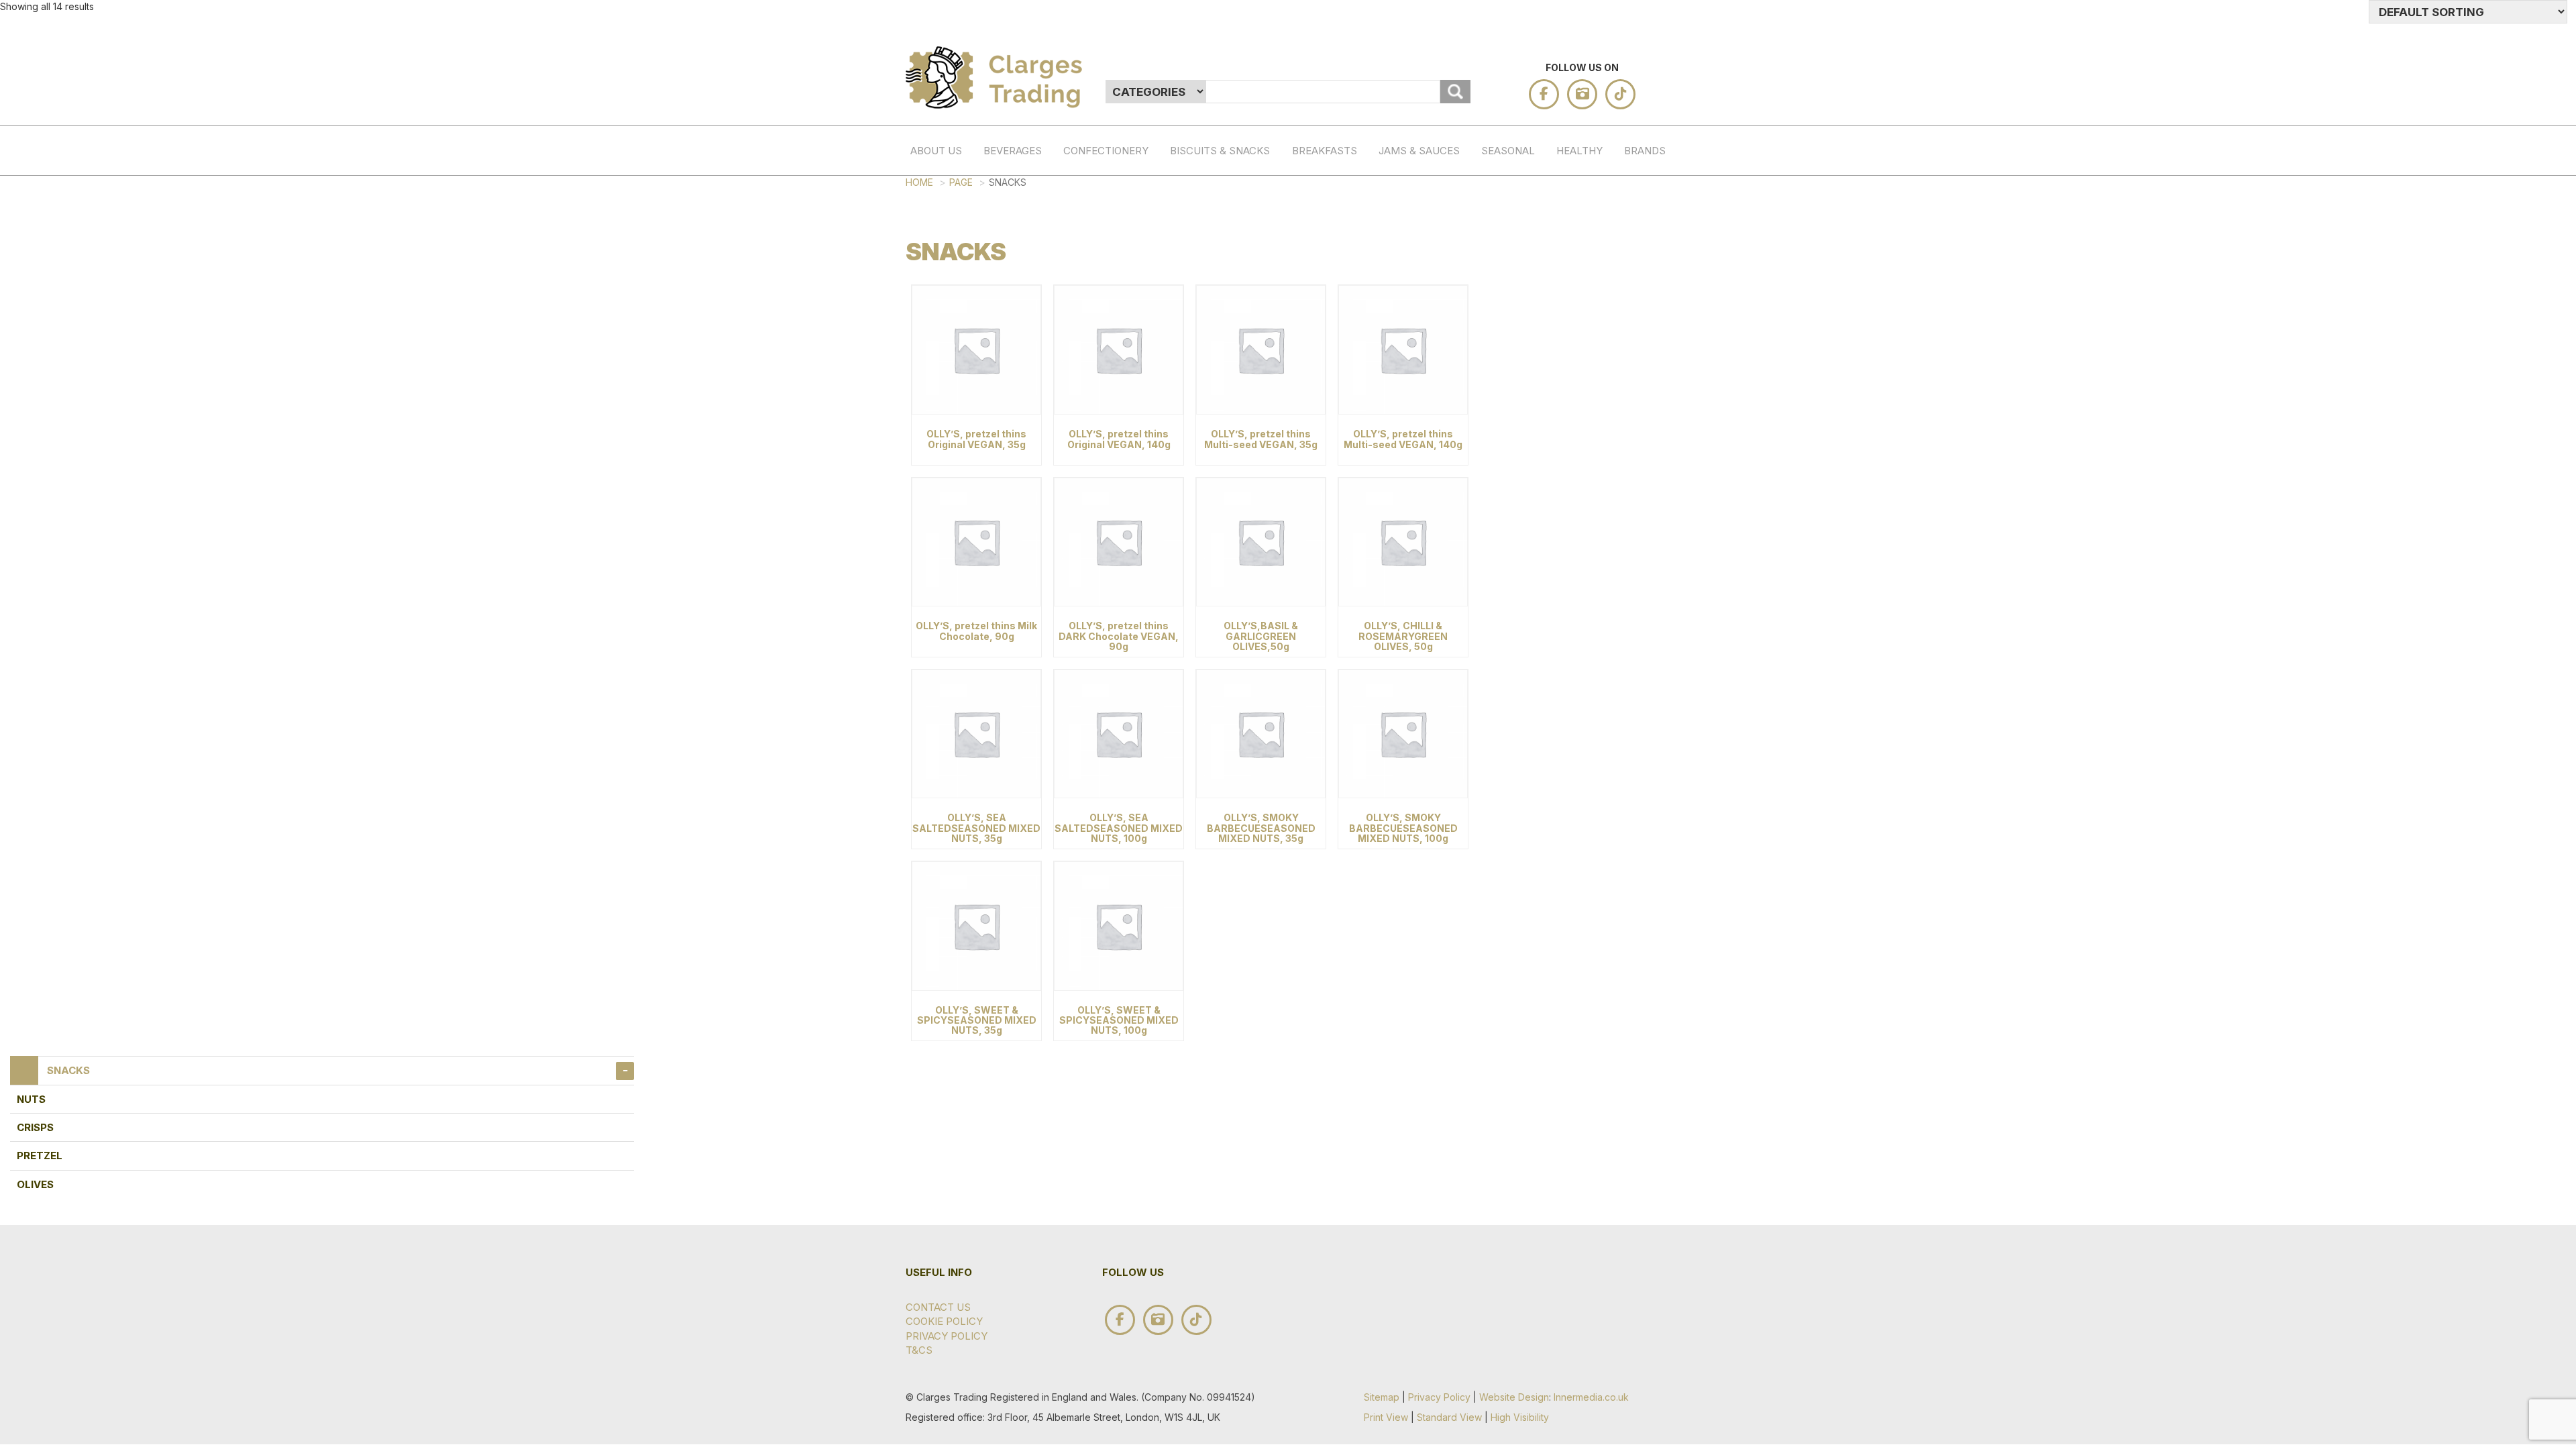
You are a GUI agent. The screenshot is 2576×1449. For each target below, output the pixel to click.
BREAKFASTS (1325, 151)
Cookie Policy (944, 1321)
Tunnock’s (1638, 609)
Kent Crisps (1638, 435)
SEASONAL (1508, 151)
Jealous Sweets (1638, 392)
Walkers (1638, 582)
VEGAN (1570, 399)
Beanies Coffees (1638, 350)
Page (961, 182)
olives (35, 1184)
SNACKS (68, 1070)
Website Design (1514, 1397)
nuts (31, 1099)
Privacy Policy (947, 1336)
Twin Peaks (1638, 519)
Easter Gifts (1495, 295)
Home (919, 182)
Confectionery (1106, 151)
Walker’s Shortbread (1638, 309)
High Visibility (1520, 1417)
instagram (1582, 94)
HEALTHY (1579, 151)
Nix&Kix (1638, 554)
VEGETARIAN (1570, 371)
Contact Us (938, 1307)
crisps (35, 1127)
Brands (1645, 151)
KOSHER (1570, 343)
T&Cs (919, 1350)
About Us (936, 151)
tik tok (1620, 94)
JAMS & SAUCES (1419, 151)
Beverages (1013, 151)
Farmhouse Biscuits (1638, 645)
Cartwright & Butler (1638, 778)
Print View (1386, 1417)
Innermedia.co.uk (1591, 1397)
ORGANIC (1570, 316)
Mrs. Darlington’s (1638, 687)
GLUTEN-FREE (1570, 280)
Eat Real (1638, 729)
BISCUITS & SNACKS (1220, 151)
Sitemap (1382, 1397)
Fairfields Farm (1638, 477)
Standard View (1449, 1417)
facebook (1544, 94)
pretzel (40, 1156)
